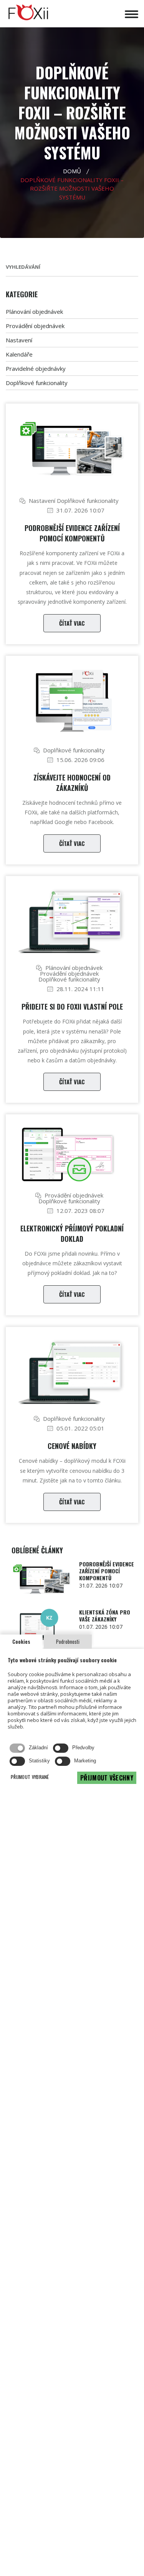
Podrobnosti (68, 1641)
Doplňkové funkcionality (37, 383)
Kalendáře (19, 354)
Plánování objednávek (34, 312)
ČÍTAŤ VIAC (72, 623)
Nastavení (19, 340)
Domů (72, 171)
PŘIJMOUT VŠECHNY (107, 1778)
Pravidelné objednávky (36, 368)
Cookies (21, 1641)
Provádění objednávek (35, 326)
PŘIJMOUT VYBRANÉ (30, 1777)
